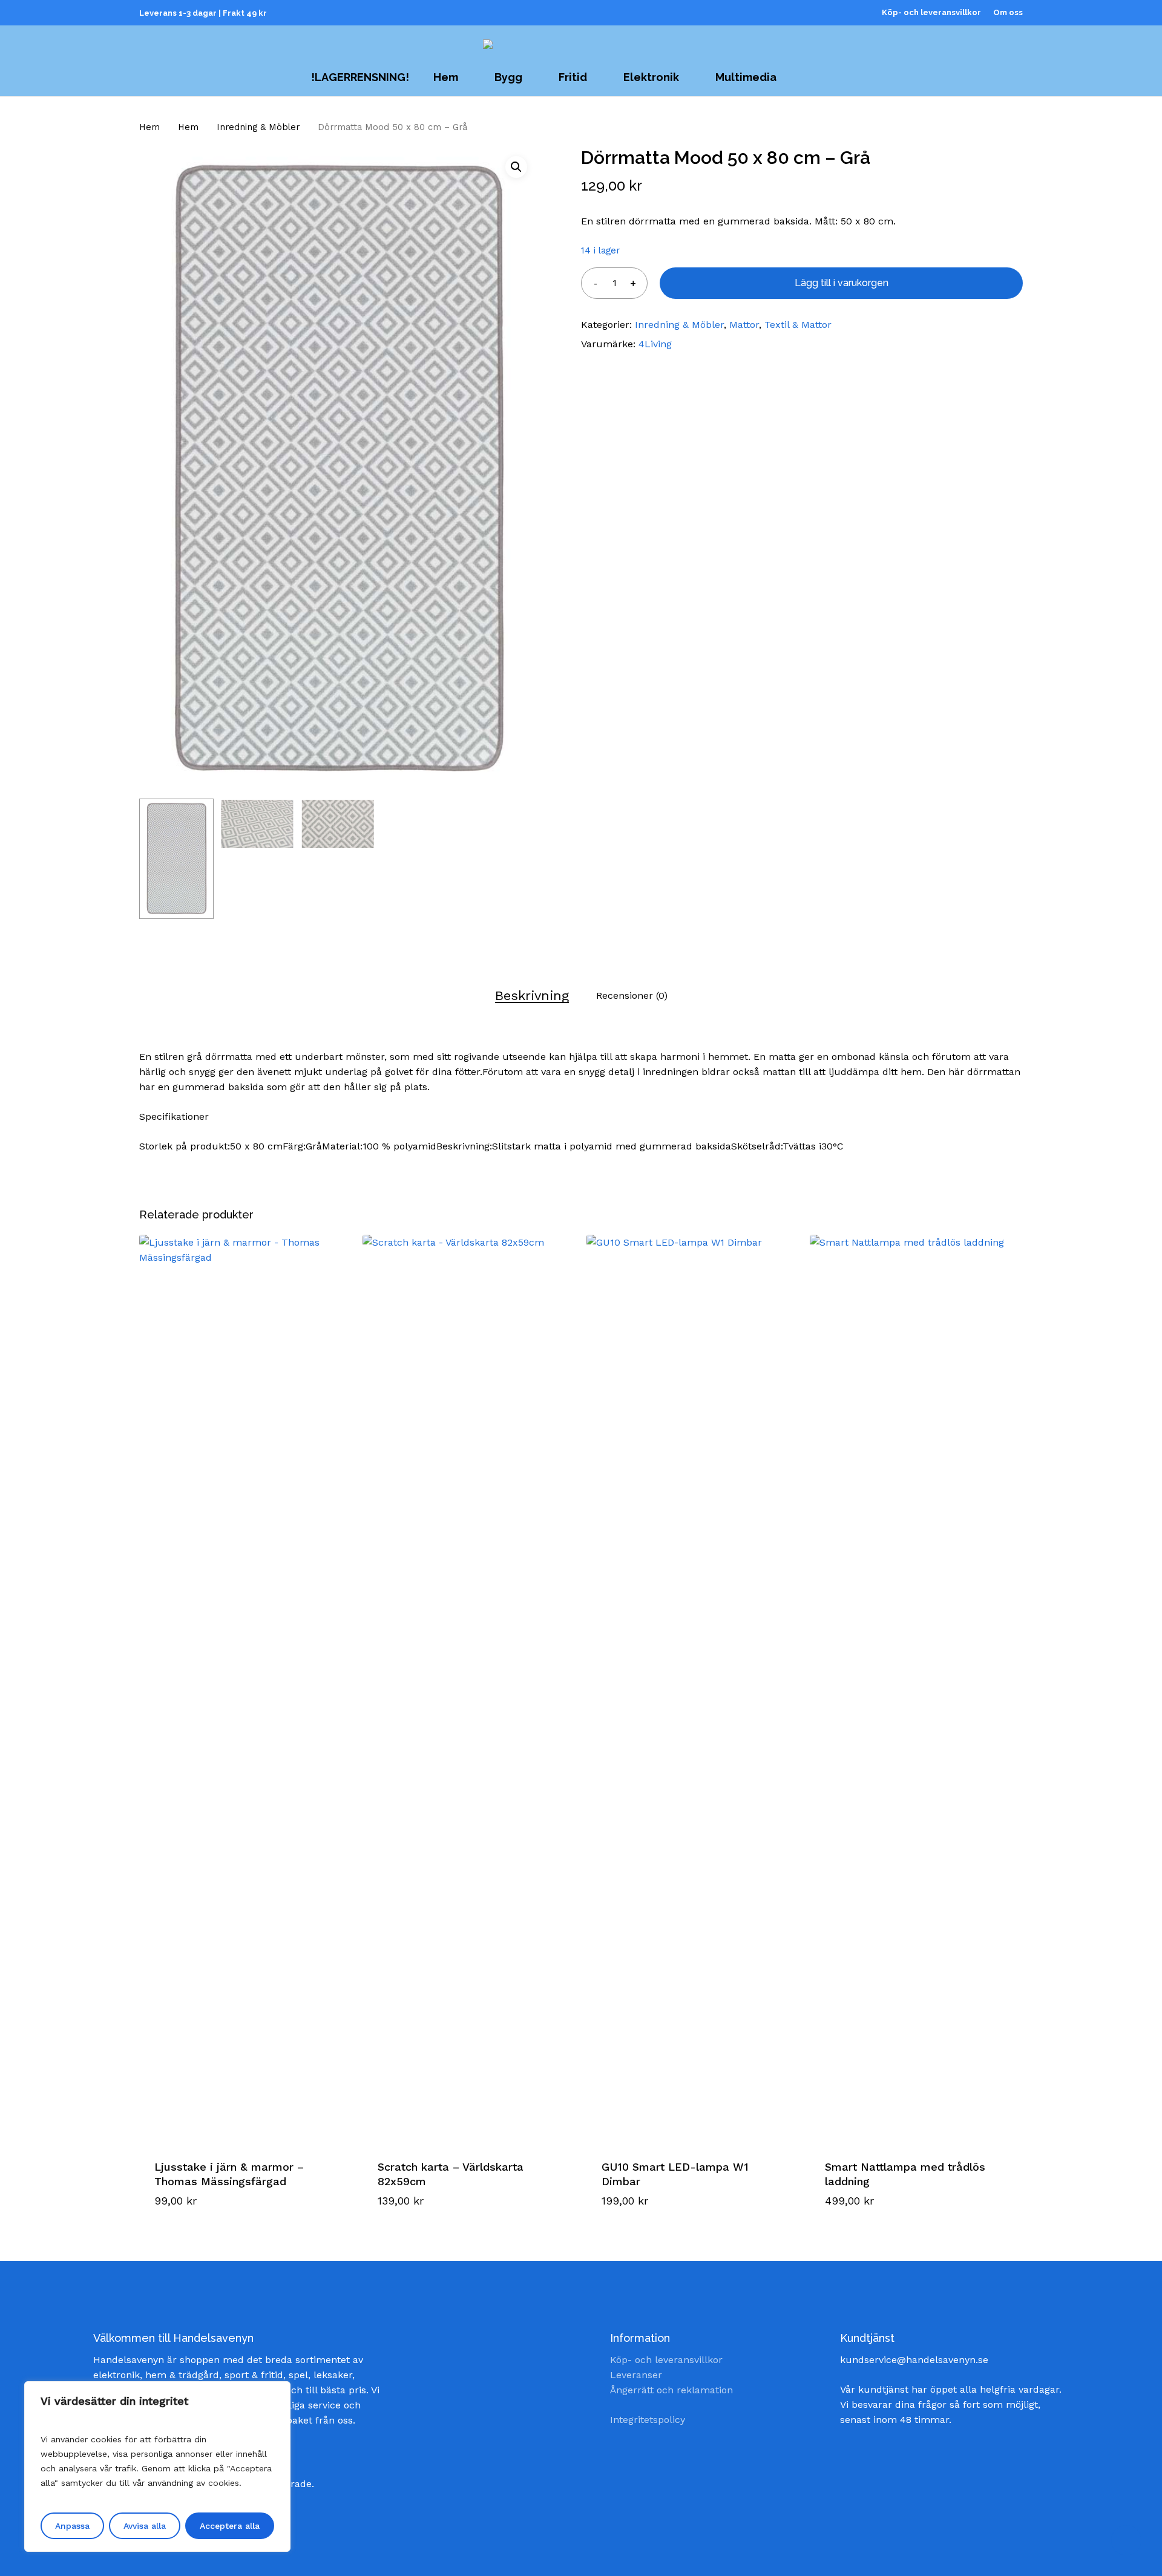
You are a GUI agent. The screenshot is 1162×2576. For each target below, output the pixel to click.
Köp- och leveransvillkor (666, 2360)
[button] (516, 167)
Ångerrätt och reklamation (671, 2390)
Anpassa (72, 2526)
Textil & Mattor (798, 325)
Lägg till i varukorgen (842, 283)
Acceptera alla (230, 2526)
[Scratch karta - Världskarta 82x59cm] (468, 1688)
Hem (149, 127)
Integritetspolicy (648, 2420)
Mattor (744, 325)
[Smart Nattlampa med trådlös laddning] (916, 1688)
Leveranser (636, 2375)
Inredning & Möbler (258, 127)
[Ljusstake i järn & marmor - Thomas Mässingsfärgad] (245, 1688)
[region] (157, 2466)
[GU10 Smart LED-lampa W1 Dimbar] (692, 1688)
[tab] (532, 995)
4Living (655, 344)
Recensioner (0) (632, 995)
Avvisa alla (145, 2526)
